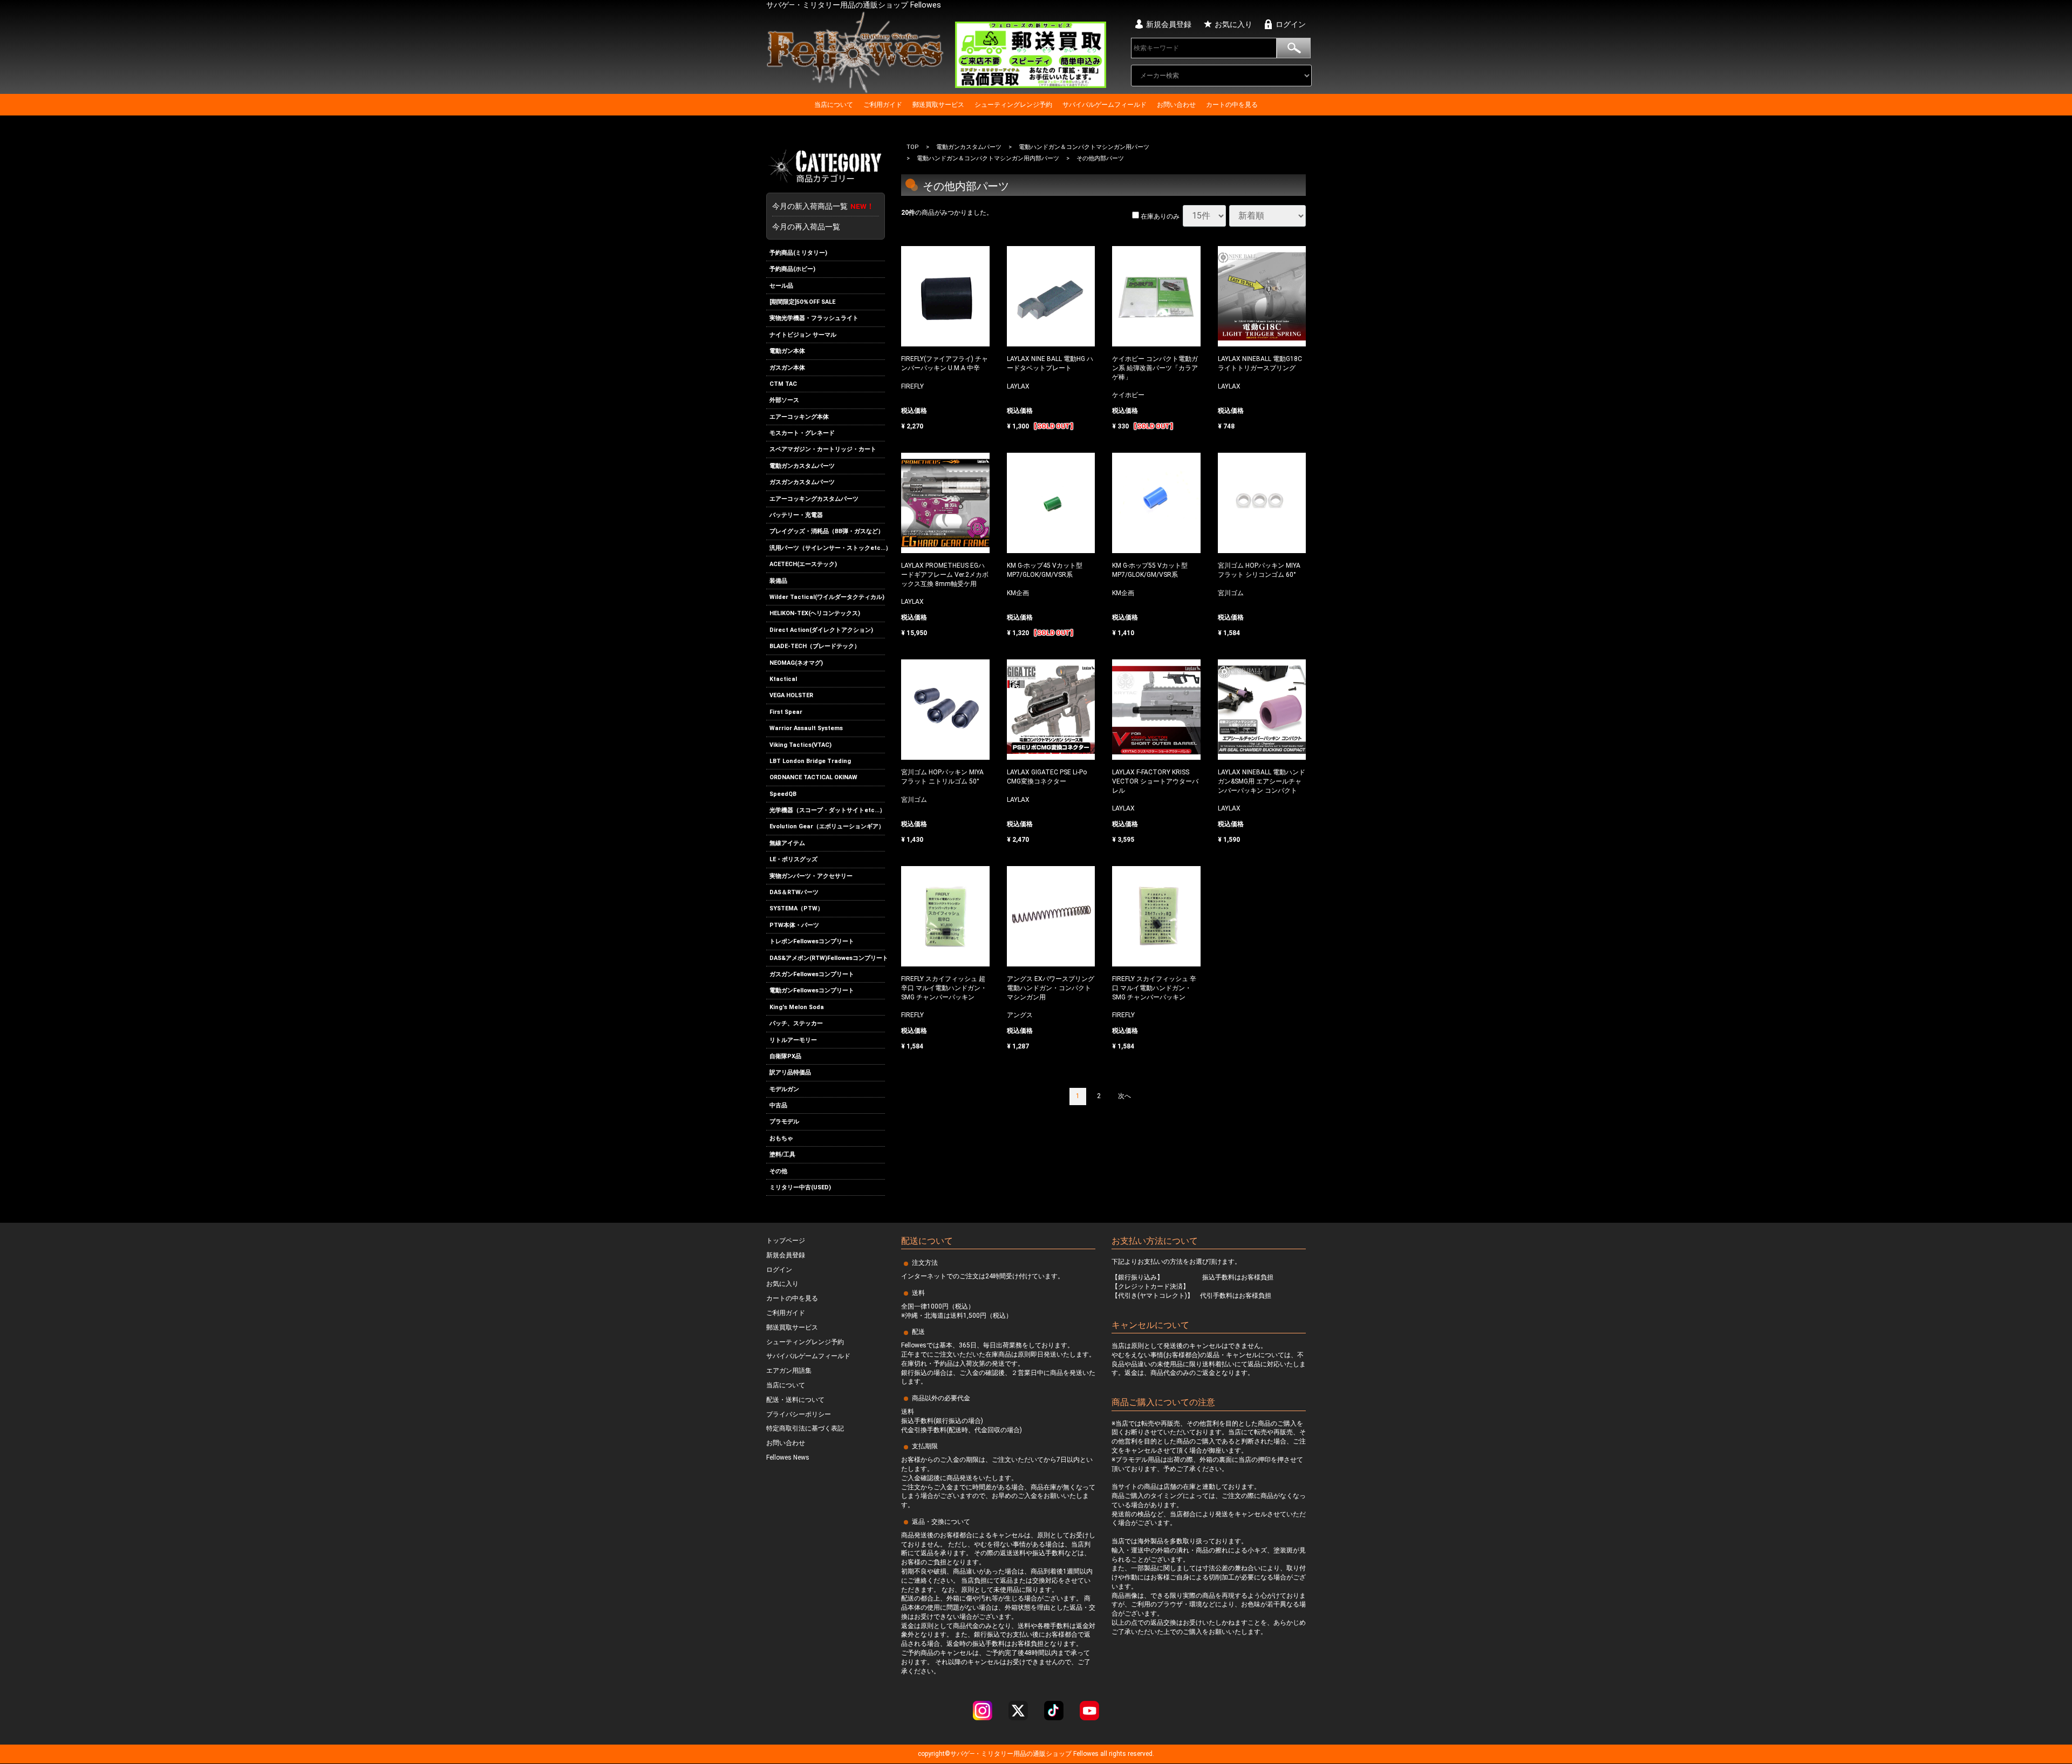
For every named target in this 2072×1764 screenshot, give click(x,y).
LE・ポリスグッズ (793, 859)
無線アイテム (787, 843)
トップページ (786, 1241)
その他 (778, 1171)
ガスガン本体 (787, 368)
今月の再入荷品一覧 (806, 227)
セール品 (781, 286)
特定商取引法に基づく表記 (805, 1429)
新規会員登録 (1169, 24)
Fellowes (1085, 1754)
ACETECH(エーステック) (803, 564)
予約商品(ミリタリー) (798, 253)
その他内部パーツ (1100, 159)
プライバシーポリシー (799, 1414)
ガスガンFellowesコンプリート (812, 974)
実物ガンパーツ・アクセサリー (811, 876)
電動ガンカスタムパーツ (802, 466)
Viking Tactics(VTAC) (800, 745)
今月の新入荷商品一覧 (823, 206)
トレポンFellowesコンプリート (812, 941)
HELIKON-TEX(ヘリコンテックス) (815, 614)
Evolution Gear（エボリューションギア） (827, 827)
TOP (913, 147)
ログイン (1291, 24)
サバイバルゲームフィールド (1105, 105)
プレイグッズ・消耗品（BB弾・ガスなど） (827, 532)
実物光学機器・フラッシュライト (814, 318)
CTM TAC (783, 384)
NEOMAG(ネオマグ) (796, 663)
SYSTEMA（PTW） (796, 909)
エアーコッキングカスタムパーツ (814, 499)
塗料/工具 (782, 1155)
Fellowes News (788, 1458)
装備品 (778, 581)
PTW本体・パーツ (794, 925)
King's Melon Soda (797, 1007)
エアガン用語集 (789, 1371)
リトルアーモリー (793, 1040)
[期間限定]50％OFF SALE (802, 302)
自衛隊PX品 (785, 1056)
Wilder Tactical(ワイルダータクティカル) (827, 597)
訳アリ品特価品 (790, 1072)
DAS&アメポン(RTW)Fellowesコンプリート (827, 958)
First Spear (786, 712)
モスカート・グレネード (802, 433)
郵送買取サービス (938, 105)
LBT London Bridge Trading (810, 761)
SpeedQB (783, 794)
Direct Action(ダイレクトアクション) (821, 630)
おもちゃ (781, 1138)
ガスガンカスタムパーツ (802, 482)
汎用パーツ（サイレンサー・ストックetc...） (827, 548)
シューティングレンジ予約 (1013, 105)
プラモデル (784, 1122)
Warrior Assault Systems (806, 728)
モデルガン (784, 1089)
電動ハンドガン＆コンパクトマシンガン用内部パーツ (988, 159)
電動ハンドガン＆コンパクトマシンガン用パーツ (1084, 147)
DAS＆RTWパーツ (794, 892)
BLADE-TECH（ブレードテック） (815, 646)
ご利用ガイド (883, 105)
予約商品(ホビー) (792, 269)
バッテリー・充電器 (796, 515)
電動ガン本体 (787, 351)
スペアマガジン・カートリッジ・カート (823, 450)
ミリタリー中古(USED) (800, 1187)
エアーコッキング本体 (799, 417)
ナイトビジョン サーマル (803, 335)
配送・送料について (795, 1400)
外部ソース (784, 400)
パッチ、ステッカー (796, 1023)
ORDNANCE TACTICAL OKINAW (813, 777)
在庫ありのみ (1159, 217)
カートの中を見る (1232, 105)
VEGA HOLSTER (791, 695)
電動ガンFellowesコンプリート (812, 990)
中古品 (778, 1105)
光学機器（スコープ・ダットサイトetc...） (827, 810)
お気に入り (1233, 24)
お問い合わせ (1176, 105)
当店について (834, 105)
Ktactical (783, 679)
